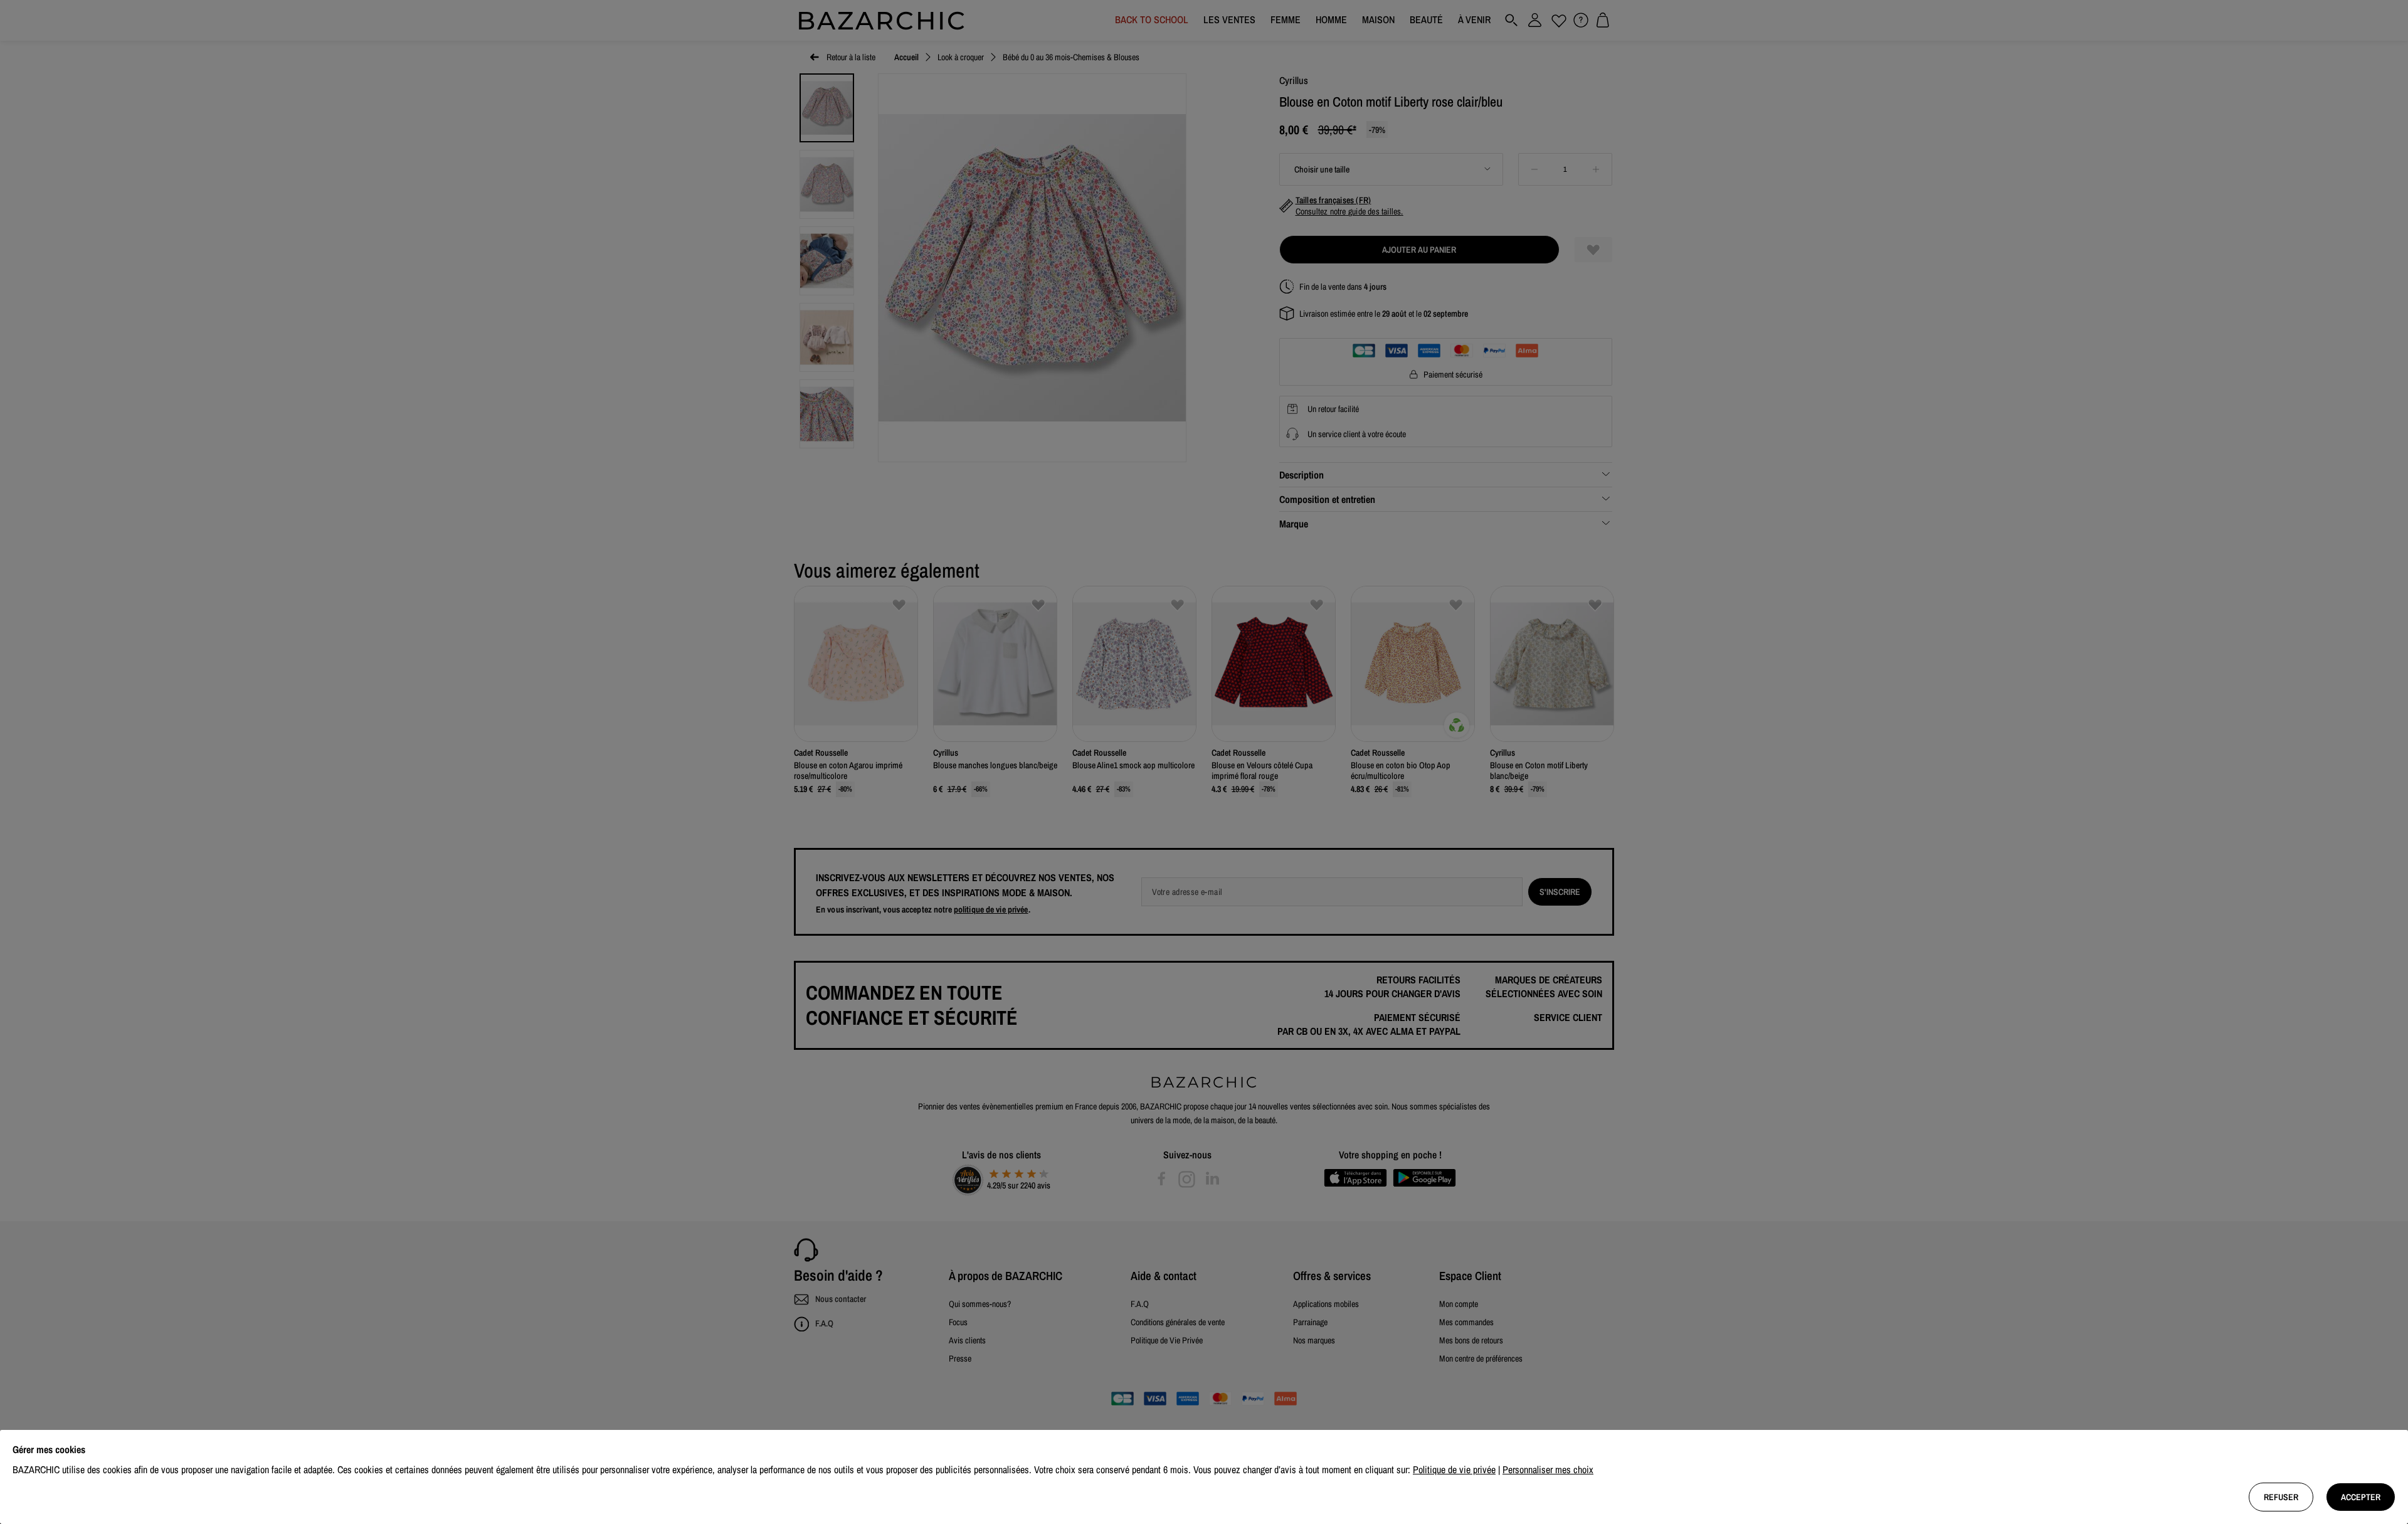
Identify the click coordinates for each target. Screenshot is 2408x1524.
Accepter (2361, 1497)
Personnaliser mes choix (1548, 1469)
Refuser (2281, 1497)
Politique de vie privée (1454, 1469)
